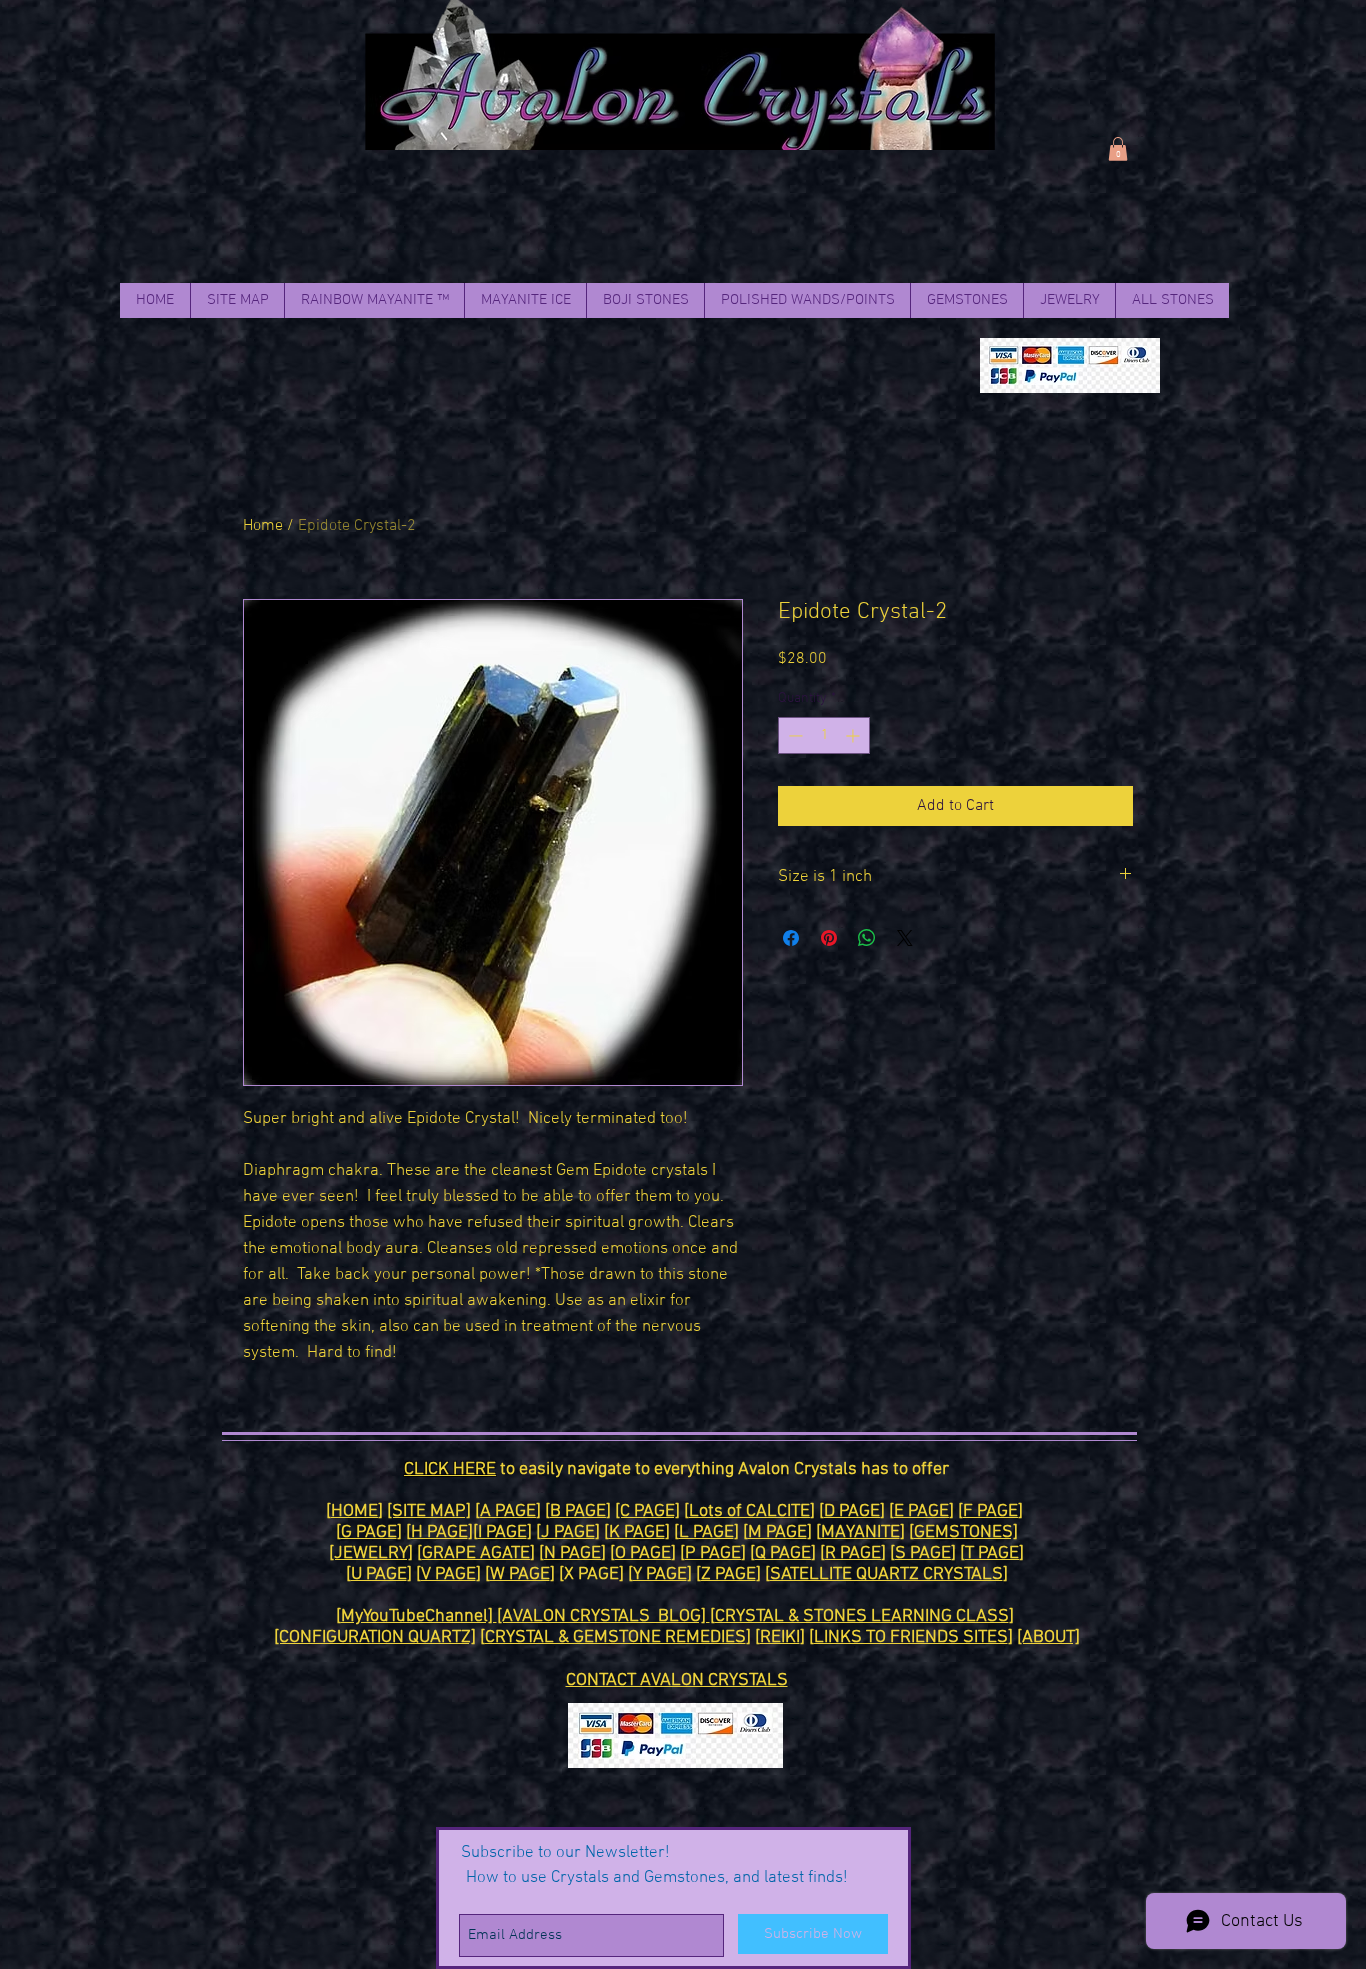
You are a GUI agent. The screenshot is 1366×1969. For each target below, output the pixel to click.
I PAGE (502, 1532)
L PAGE (706, 1532)
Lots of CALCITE (749, 1511)
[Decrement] (793, 735)
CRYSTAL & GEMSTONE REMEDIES (615, 1637)
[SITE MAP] (429, 1511)
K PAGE (637, 1532)
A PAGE (508, 1511)
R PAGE (853, 1553)
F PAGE (990, 1511)
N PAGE (572, 1553)
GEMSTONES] (966, 1532)
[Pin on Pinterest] (829, 938)
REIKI (780, 1637)
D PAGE (852, 1511)
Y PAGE (660, 1574)
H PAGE (439, 1532)
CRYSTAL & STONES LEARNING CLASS (862, 1616)
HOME (354, 1511)
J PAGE (568, 1532)
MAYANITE (860, 1532)
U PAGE (379, 1574)
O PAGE (643, 1553)
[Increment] (854, 735)
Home (263, 526)
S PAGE (923, 1553)
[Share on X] (905, 938)
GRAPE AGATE (476, 1553)
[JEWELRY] (371, 1553)
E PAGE (921, 1511)
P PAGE (713, 1553)
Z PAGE (728, 1574)
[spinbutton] (824, 735)
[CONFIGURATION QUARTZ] (375, 1637)
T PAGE (992, 1553)
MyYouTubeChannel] (419, 1616)
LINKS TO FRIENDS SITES (911, 1637)
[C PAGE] (647, 1511)
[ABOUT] (1048, 1637)
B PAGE (578, 1511)
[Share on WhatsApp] (867, 938)
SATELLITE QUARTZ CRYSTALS (886, 1574)
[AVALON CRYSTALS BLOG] (603, 1616)
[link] (1118, 149)
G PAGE (369, 1532)
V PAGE (448, 1574)
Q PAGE (783, 1553)
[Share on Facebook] (791, 938)
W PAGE (520, 1574)
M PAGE (777, 1532)
